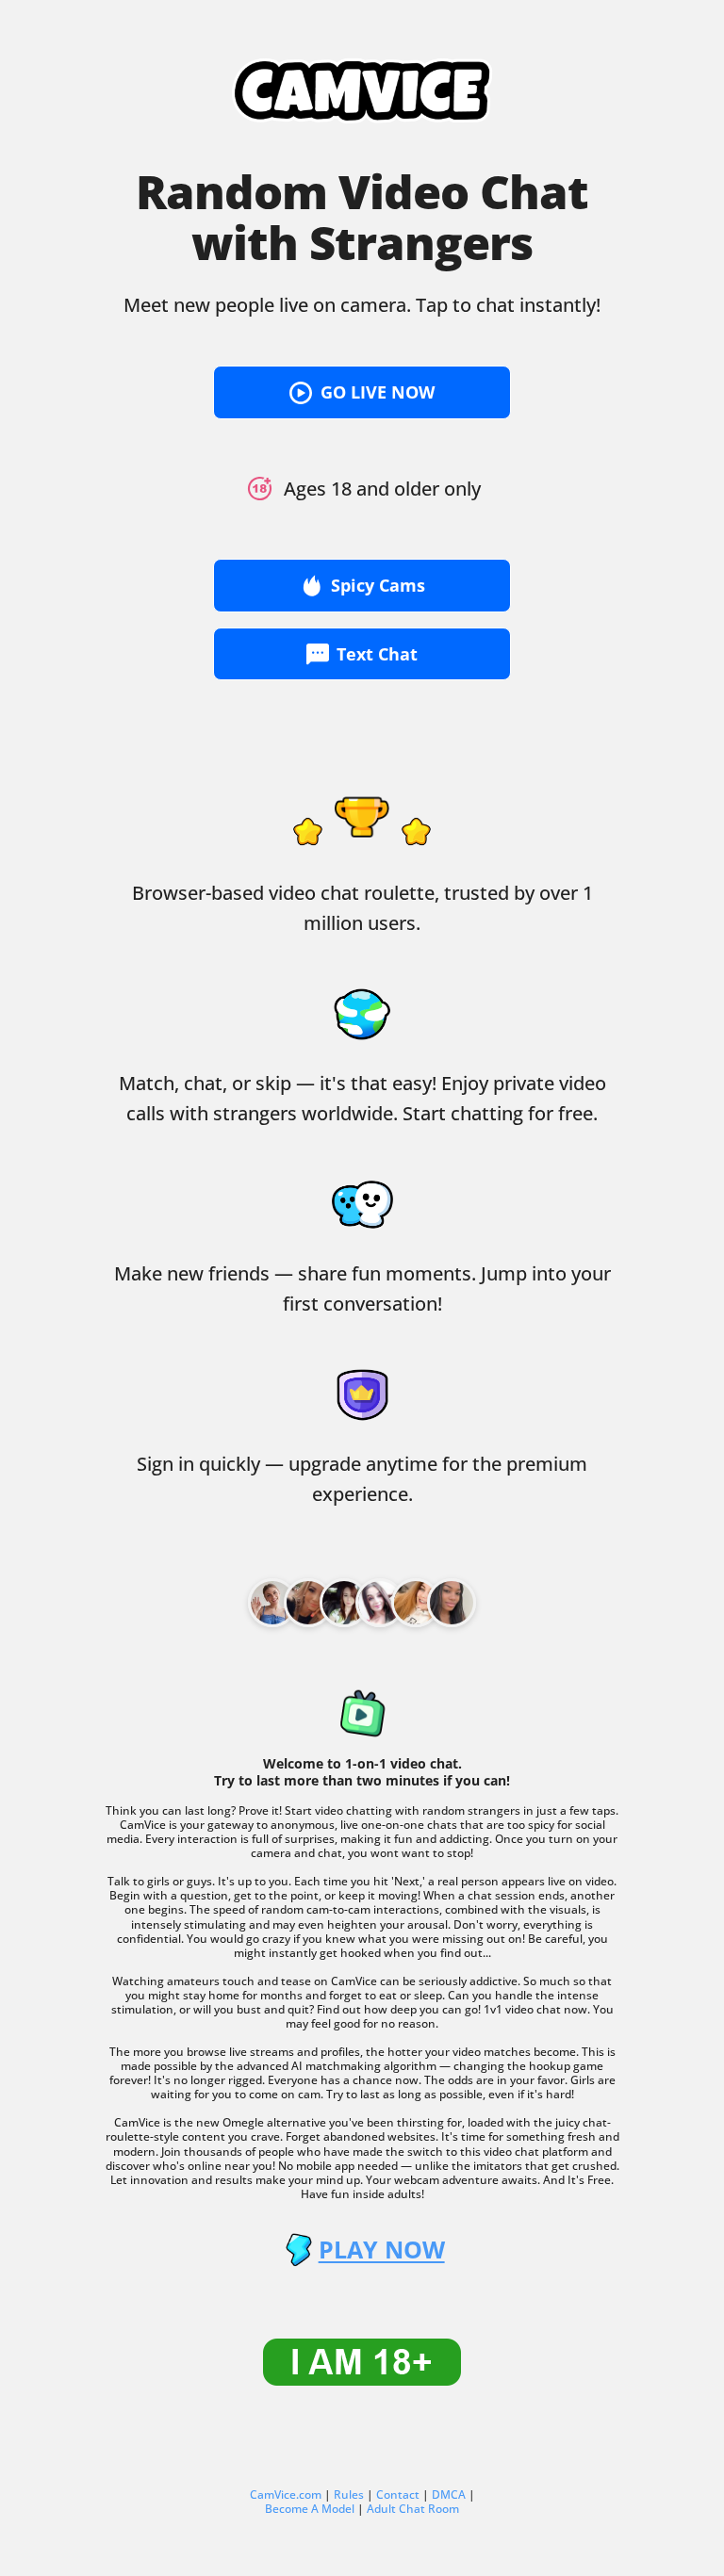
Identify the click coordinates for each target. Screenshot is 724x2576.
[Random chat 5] (452, 1603)
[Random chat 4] (416, 1603)
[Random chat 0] (272, 1603)
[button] (362, 392)
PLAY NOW (381, 2250)
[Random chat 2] (344, 1603)
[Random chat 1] (308, 1603)
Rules (349, 2494)
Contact (398, 2494)
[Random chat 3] (380, 1603)
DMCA (449, 2494)
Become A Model (310, 2509)
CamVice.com (286, 2494)
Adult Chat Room (413, 2509)
